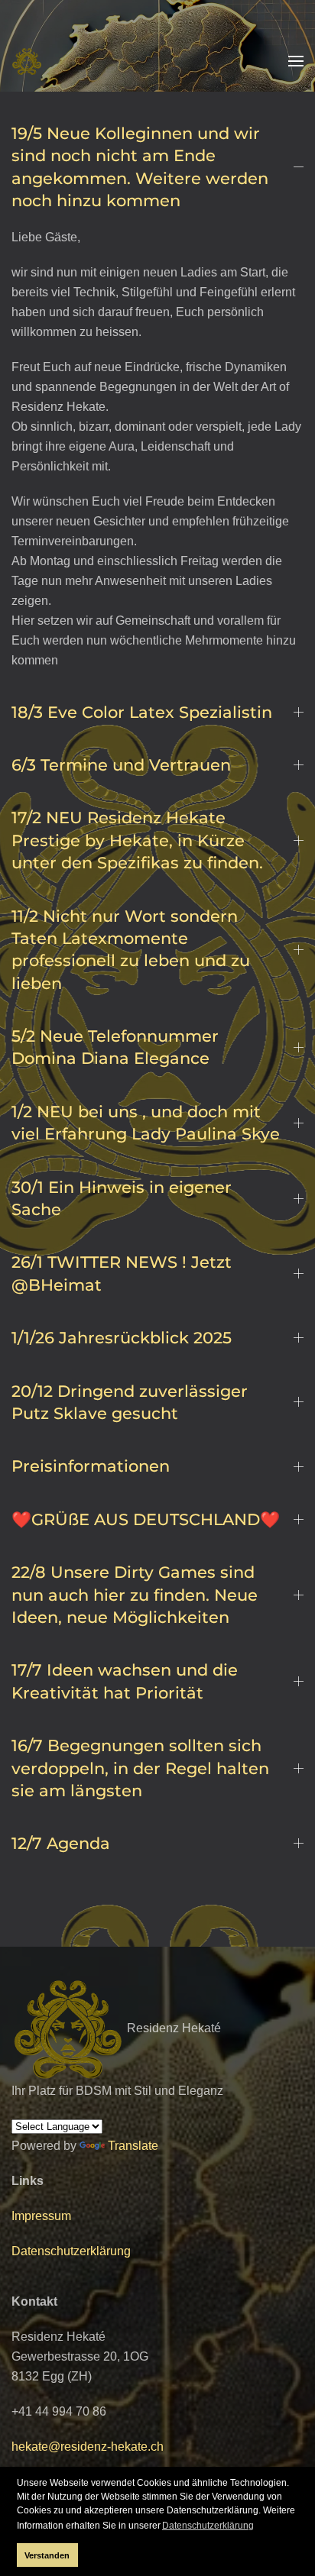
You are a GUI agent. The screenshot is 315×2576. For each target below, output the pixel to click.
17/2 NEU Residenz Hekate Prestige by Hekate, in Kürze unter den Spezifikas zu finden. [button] (137, 840)
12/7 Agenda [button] (61, 1843)
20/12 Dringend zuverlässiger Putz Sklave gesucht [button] (130, 1402)
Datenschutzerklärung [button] (208, 2526)
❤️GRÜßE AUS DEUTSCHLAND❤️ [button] (146, 1519)
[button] (296, 61)
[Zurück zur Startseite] (27, 61)
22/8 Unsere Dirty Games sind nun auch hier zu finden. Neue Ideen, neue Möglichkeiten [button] (135, 1595)
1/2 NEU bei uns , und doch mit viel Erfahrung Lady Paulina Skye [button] (146, 1123)
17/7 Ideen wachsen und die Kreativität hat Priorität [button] (125, 1681)
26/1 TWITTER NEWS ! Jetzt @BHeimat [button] (122, 1273)
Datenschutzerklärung (71, 2251)
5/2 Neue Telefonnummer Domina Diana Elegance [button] (115, 1047)
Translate (133, 2146)
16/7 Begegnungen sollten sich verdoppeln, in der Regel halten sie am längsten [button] (140, 1768)
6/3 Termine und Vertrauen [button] (121, 765)
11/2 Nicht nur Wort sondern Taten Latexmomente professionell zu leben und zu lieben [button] (131, 950)
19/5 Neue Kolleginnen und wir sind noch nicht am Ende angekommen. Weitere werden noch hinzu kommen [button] (140, 167)
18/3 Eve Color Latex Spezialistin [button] (142, 712)
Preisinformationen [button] (91, 1466)
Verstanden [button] (47, 2555)
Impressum (41, 2216)
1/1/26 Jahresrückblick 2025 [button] (122, 1338)
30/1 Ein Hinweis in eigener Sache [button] (122, 1198)
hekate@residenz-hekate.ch (88, 2447)
